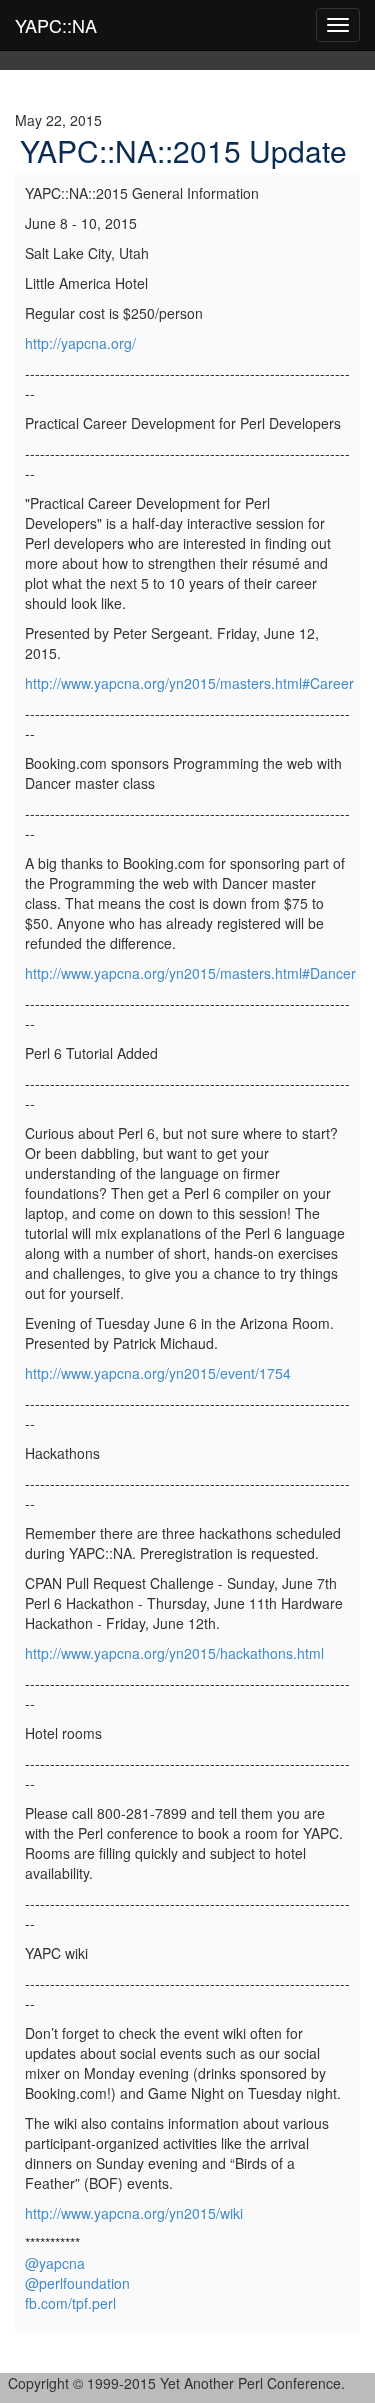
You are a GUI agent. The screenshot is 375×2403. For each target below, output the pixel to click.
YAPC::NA (56, 25)
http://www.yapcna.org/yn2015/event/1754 (158, 1373)
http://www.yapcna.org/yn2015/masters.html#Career (189, 683)
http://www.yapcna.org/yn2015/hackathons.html (174, 1653)
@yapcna (55, 2263)
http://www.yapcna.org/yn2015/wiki (134, 2213)
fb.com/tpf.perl (70, 2303)
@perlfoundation (77, 2283)
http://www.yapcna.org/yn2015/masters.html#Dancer (190, 973)
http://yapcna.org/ (80, 343)
